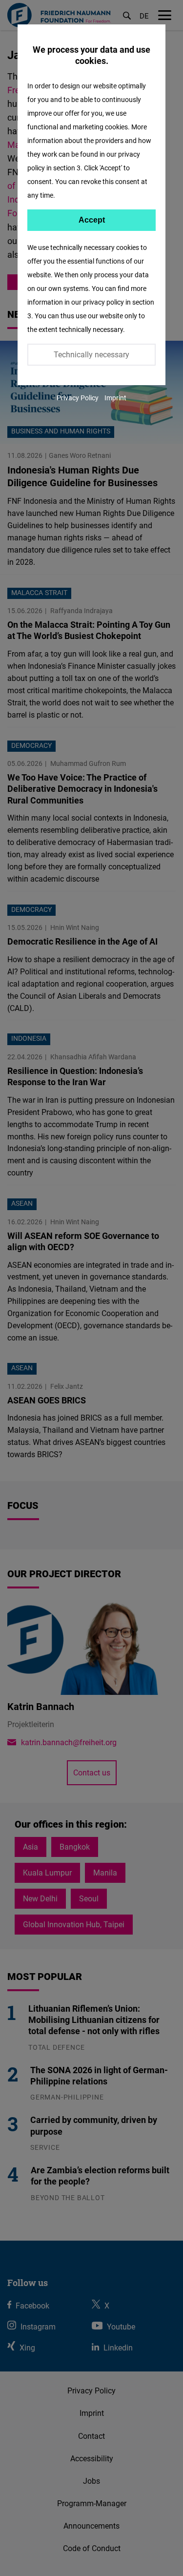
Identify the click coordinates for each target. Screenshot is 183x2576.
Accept (92, 220)
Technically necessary (91, 354)
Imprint (115, 398)
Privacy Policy (78, 398)
